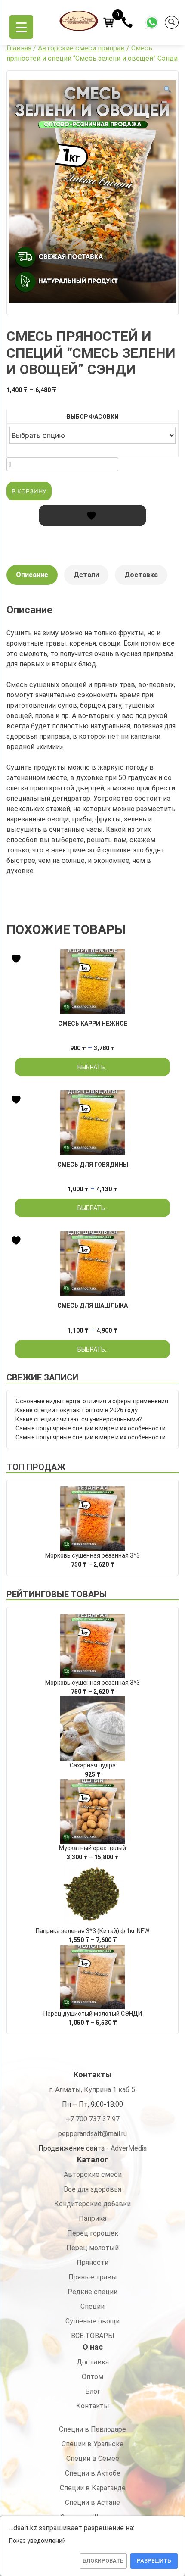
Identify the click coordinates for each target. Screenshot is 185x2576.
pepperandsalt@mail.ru (92, 2134)
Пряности (92, 2262)
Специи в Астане (92, 2503)
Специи (92, 2306)
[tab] (32, 579)
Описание (32, 575)
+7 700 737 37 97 (93, 2119)
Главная (19, 48)
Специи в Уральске (92, 2444)
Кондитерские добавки (92, 2204)
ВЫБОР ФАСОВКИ (93, 417)
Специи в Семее (93, 2459)
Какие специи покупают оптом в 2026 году (77, 1410)
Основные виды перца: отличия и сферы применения (92, 1401)
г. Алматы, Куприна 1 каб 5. (93, 2090)
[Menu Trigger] (21, 27)
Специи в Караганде (93, 2488)
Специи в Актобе (93, 2473)
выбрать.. (92, 1067)
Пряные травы (93, 2277)
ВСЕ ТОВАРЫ (93, 2336)
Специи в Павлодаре (92, 2429)
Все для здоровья (92, 2189)
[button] (167, 90)
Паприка (92, 2218)
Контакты (93, 2406)
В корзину (29, 491)
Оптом (92, 2377)
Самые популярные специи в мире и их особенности (91, 1428)
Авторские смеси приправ (81, 48)
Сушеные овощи (92, 2321)
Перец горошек (93, 2233)
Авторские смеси (93, 2175)
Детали (86, 575)
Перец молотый (92, 2248)
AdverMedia (129, 2148)
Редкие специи (92, 2292)
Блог (93, 2391)
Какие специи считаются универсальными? (79, 1419)
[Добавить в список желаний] (92, 515)
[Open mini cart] (109, 22)
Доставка (141, 575)
